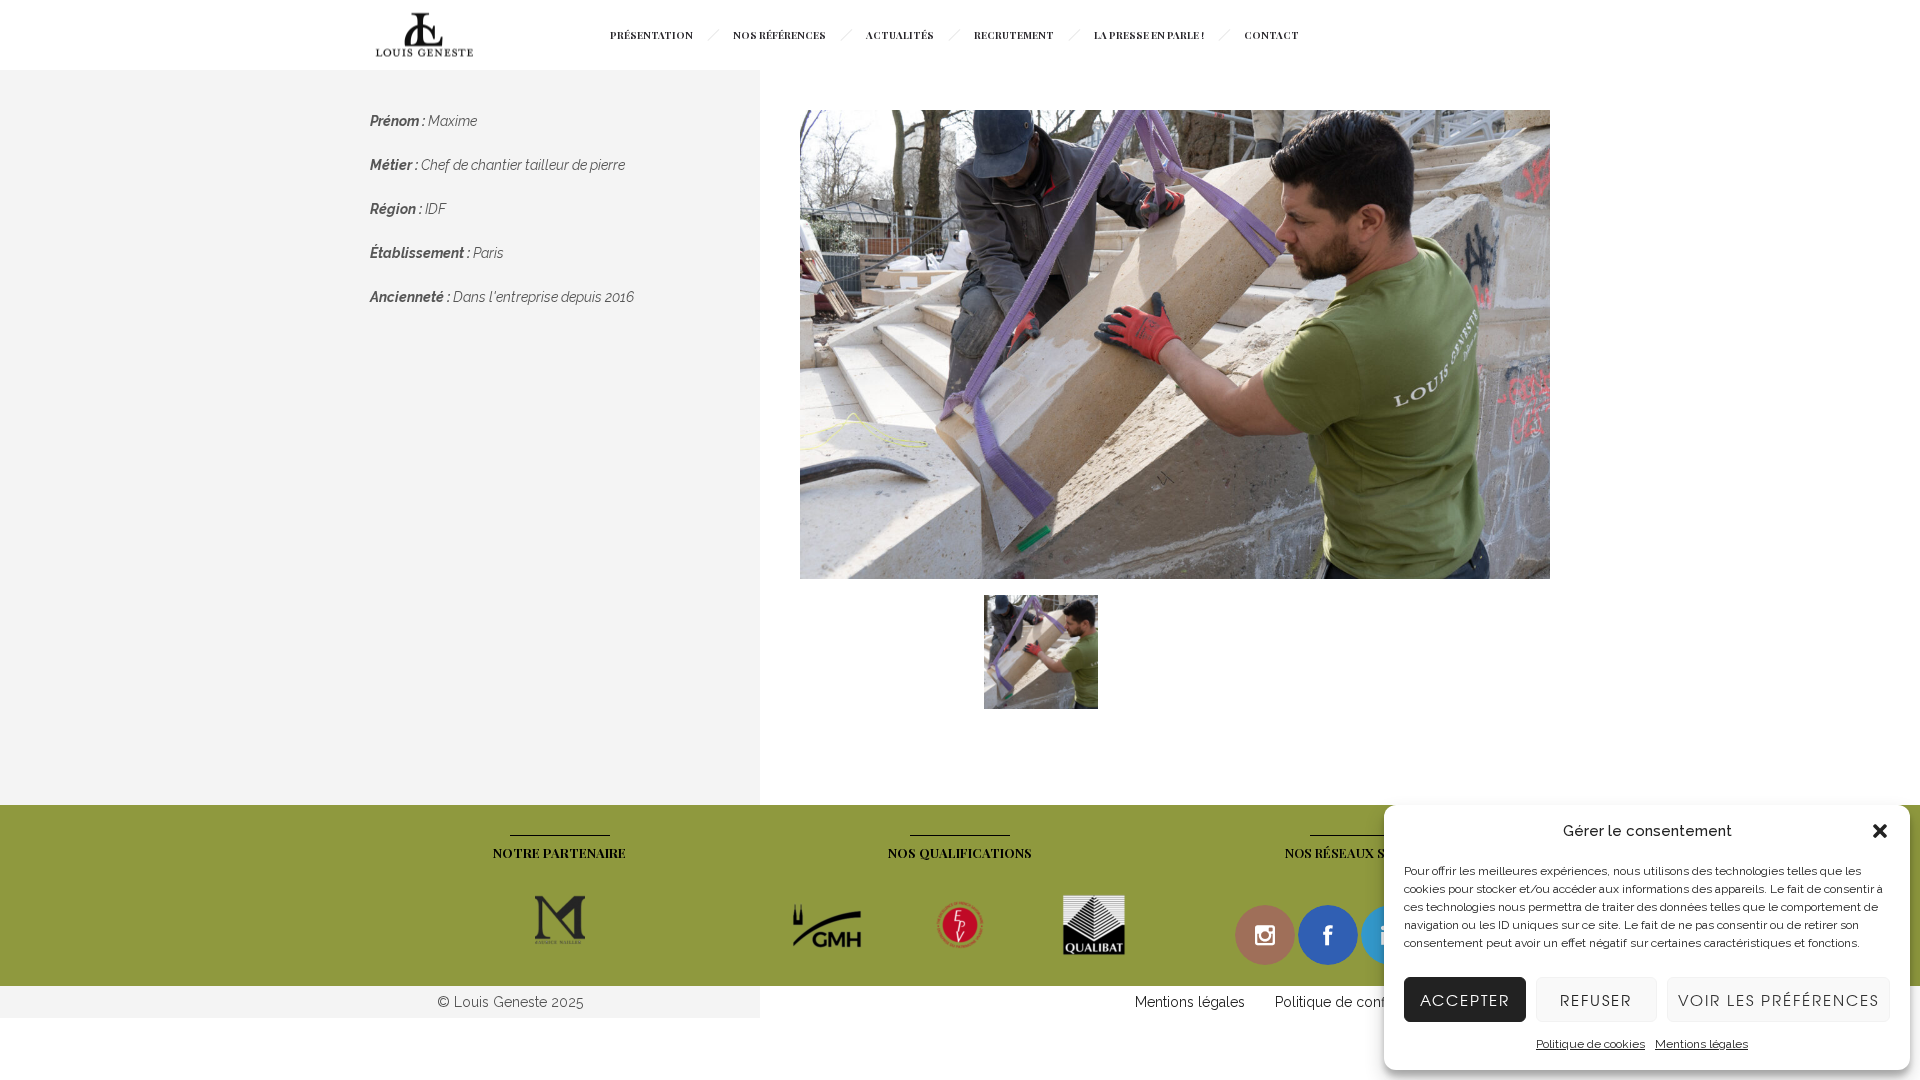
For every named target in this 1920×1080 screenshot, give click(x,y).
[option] (1175, 347)
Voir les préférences (1778, 1000)
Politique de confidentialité (1360, 1002)
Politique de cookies (1590, 1044)
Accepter (1465, 1000)
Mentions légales (1701, 1044)
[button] (1880, 831)
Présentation (651, 35)
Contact (1271, 35)
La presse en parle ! (1149, 35)
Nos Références (779, 35)
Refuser (1596, 1000)
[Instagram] (1265, 935)
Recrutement (1014, 35)
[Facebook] (1328, 935)
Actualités (900, 35)
